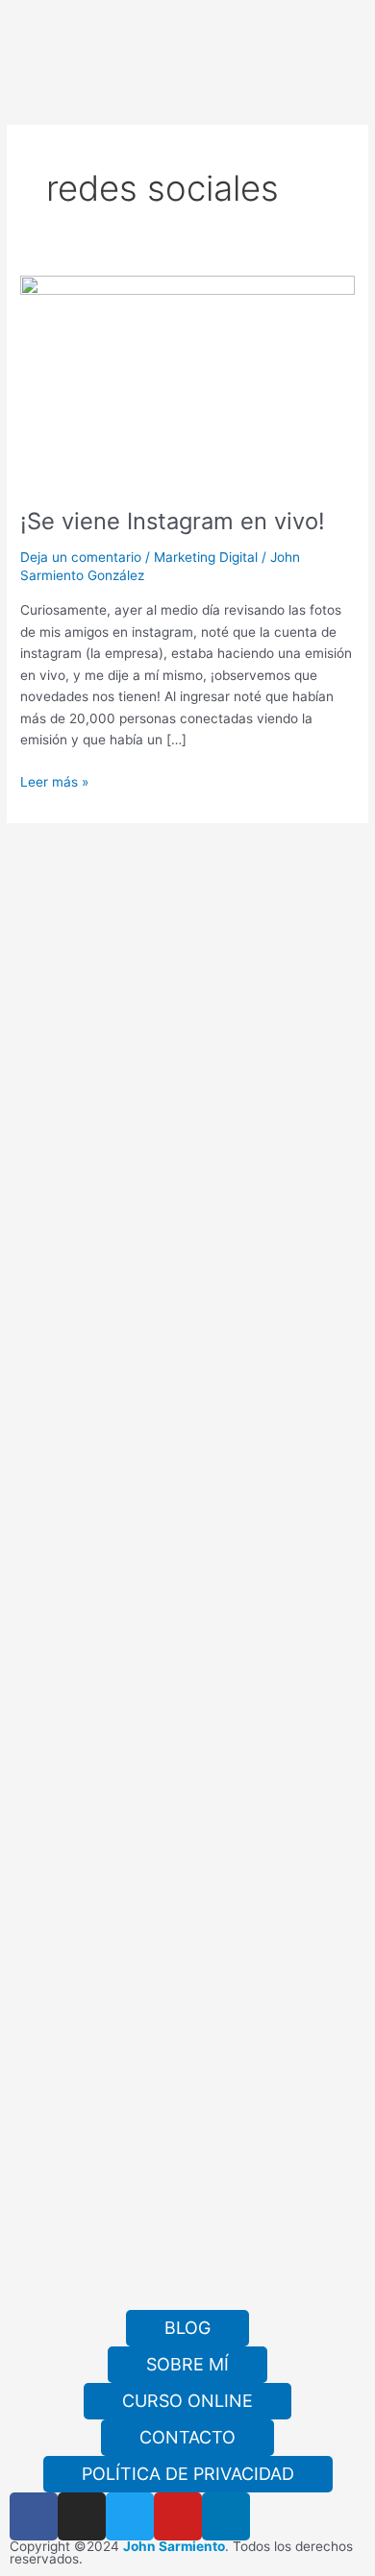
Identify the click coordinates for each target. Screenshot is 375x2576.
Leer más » (54, 780)
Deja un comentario (81, 557)
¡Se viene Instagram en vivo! (173, 521)
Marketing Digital (206, 557)
